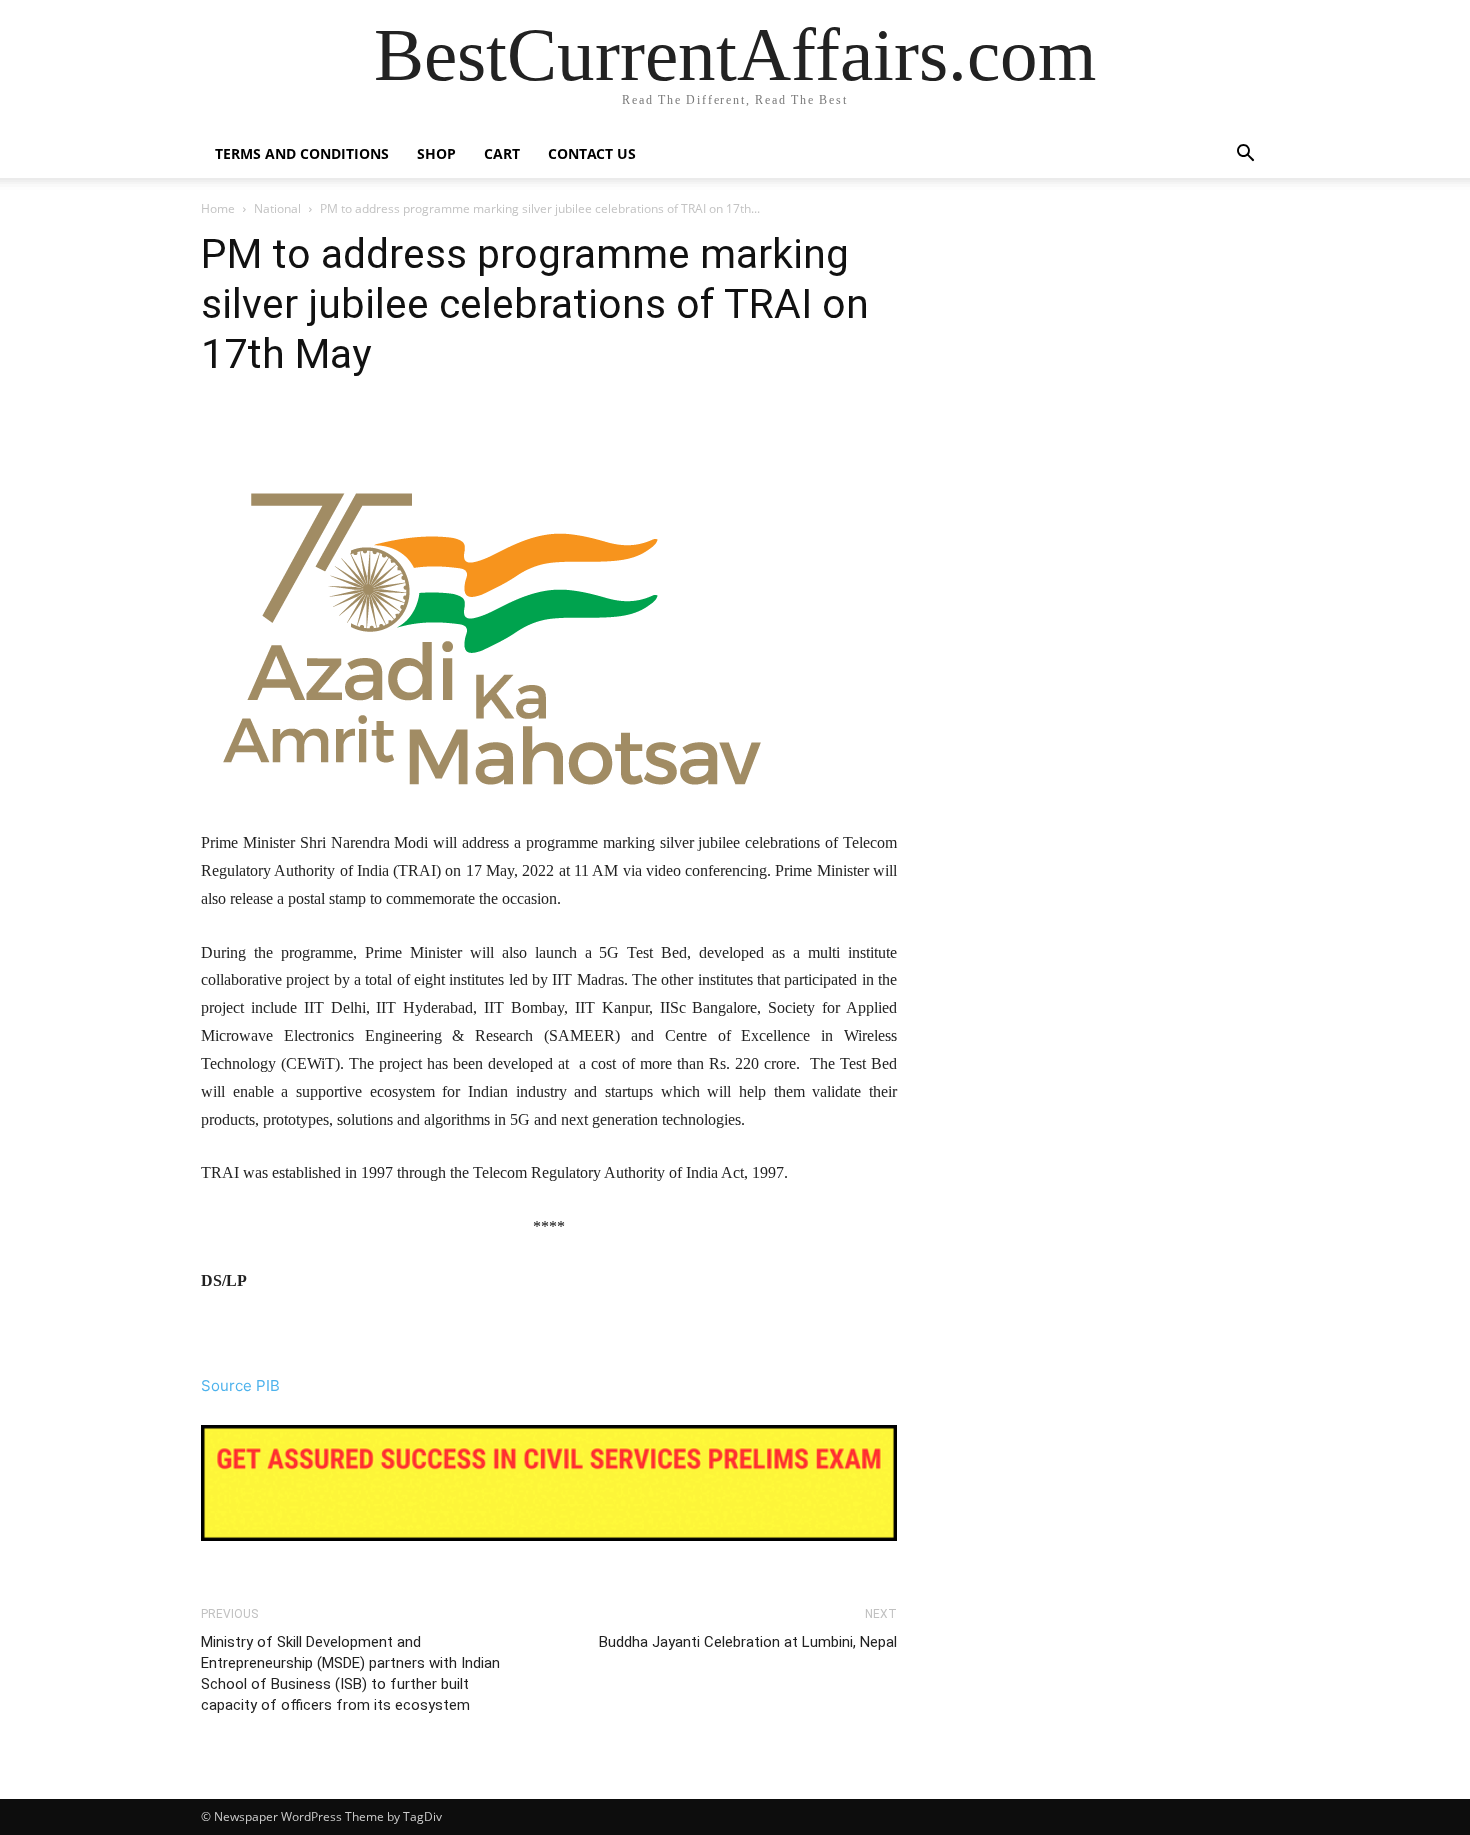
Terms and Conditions (302, 153)
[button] (1245, 155)
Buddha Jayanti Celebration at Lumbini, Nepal (748, 1642)
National (277, 208)
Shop (436, 153)
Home (218, 208)
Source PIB (240, 1385)
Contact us (592, 153)
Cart (502, 153)
